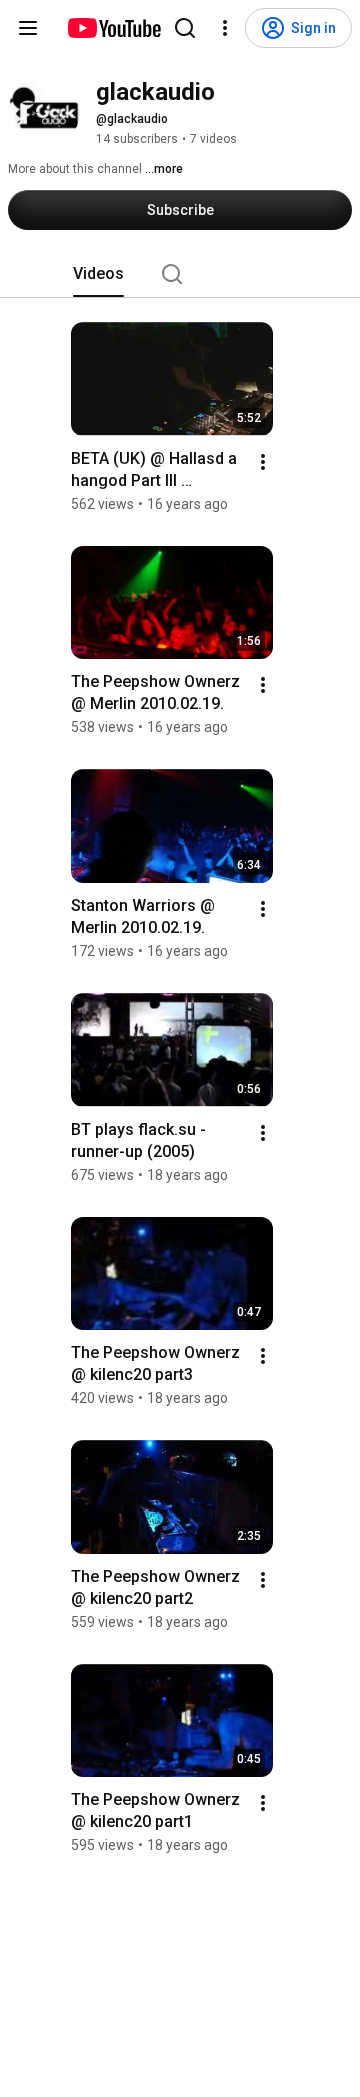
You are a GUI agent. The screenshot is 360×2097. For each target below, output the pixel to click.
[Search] (185, 28)
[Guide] (28, 28)
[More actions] (263, 462)
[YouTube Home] (113, 28)
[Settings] (225, 28)
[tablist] (180, 274)
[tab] (98, 274)
